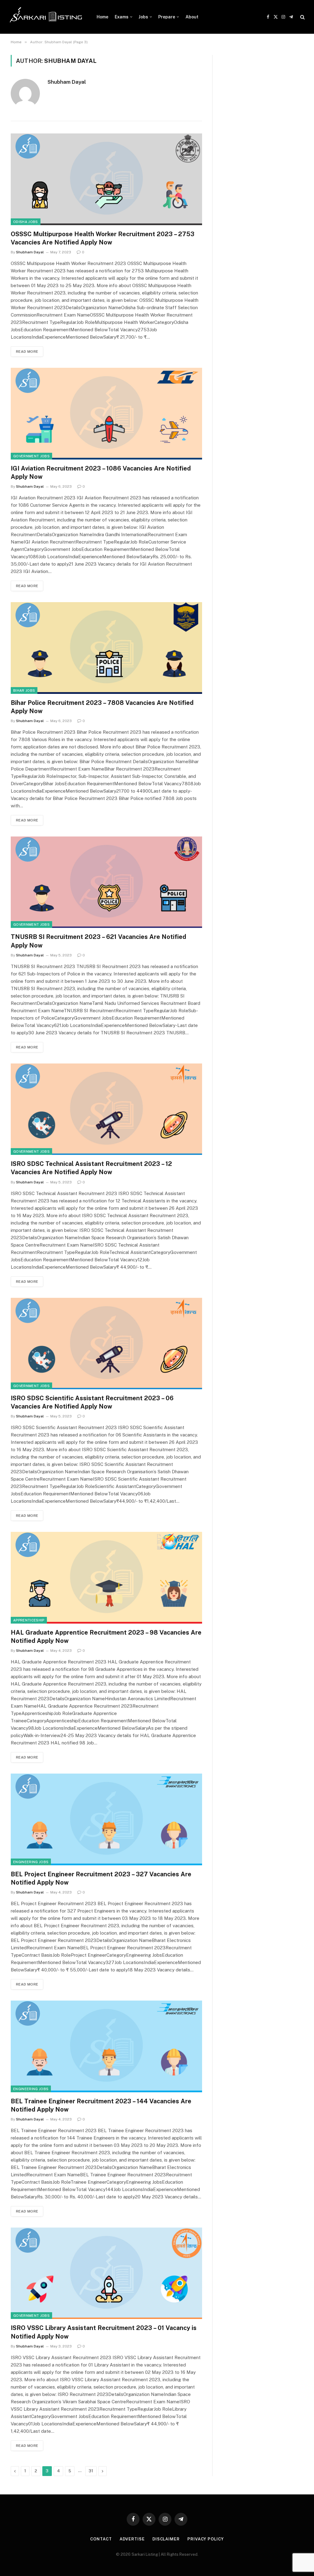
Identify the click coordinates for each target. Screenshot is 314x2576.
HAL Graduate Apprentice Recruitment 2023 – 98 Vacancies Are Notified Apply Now (106, 1637)
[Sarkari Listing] (46, 17)
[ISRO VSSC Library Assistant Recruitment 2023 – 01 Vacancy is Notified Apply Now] (106, 2273)
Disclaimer (166, 2539)
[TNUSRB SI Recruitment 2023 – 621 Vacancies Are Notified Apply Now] (106, 882)
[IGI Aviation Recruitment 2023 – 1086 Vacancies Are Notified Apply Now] (106, 413)
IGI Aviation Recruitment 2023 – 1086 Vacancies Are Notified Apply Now (101, 473)
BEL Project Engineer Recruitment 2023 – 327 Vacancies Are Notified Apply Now (101, 1878)
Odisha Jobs (26, 222)
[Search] (302, 17)
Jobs (143, 17)
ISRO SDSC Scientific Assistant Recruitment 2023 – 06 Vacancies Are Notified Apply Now (92, 1402)
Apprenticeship (29, 1620)
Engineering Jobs (31, 1862)
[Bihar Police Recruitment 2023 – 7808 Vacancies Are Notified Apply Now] (106, 648)
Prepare (167, 17)
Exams (122, 17)
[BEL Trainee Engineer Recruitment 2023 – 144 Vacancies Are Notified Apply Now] (106, 2046)
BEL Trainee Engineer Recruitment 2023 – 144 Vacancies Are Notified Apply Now (101, 2105)
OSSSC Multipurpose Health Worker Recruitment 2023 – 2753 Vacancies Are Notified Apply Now (103, 238)
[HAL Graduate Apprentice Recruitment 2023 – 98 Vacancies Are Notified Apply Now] (106, 1578)
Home (102, 17)
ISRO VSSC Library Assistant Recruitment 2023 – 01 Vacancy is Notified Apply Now (104, 2332)
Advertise (132, 2539)
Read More (27, 352)
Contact (101, 2539)
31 (91, 2471)
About (192, 17)
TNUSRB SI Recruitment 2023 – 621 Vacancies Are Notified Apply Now (98, 941)
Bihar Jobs (24, 690)
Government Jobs (31, 456)
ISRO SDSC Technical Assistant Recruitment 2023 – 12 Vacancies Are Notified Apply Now (91, 1168)
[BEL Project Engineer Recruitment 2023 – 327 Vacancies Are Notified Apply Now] (106, 1819)
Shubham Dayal (67, 82)
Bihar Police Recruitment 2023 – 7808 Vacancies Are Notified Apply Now (102, 707)
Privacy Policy (206, 2539)
